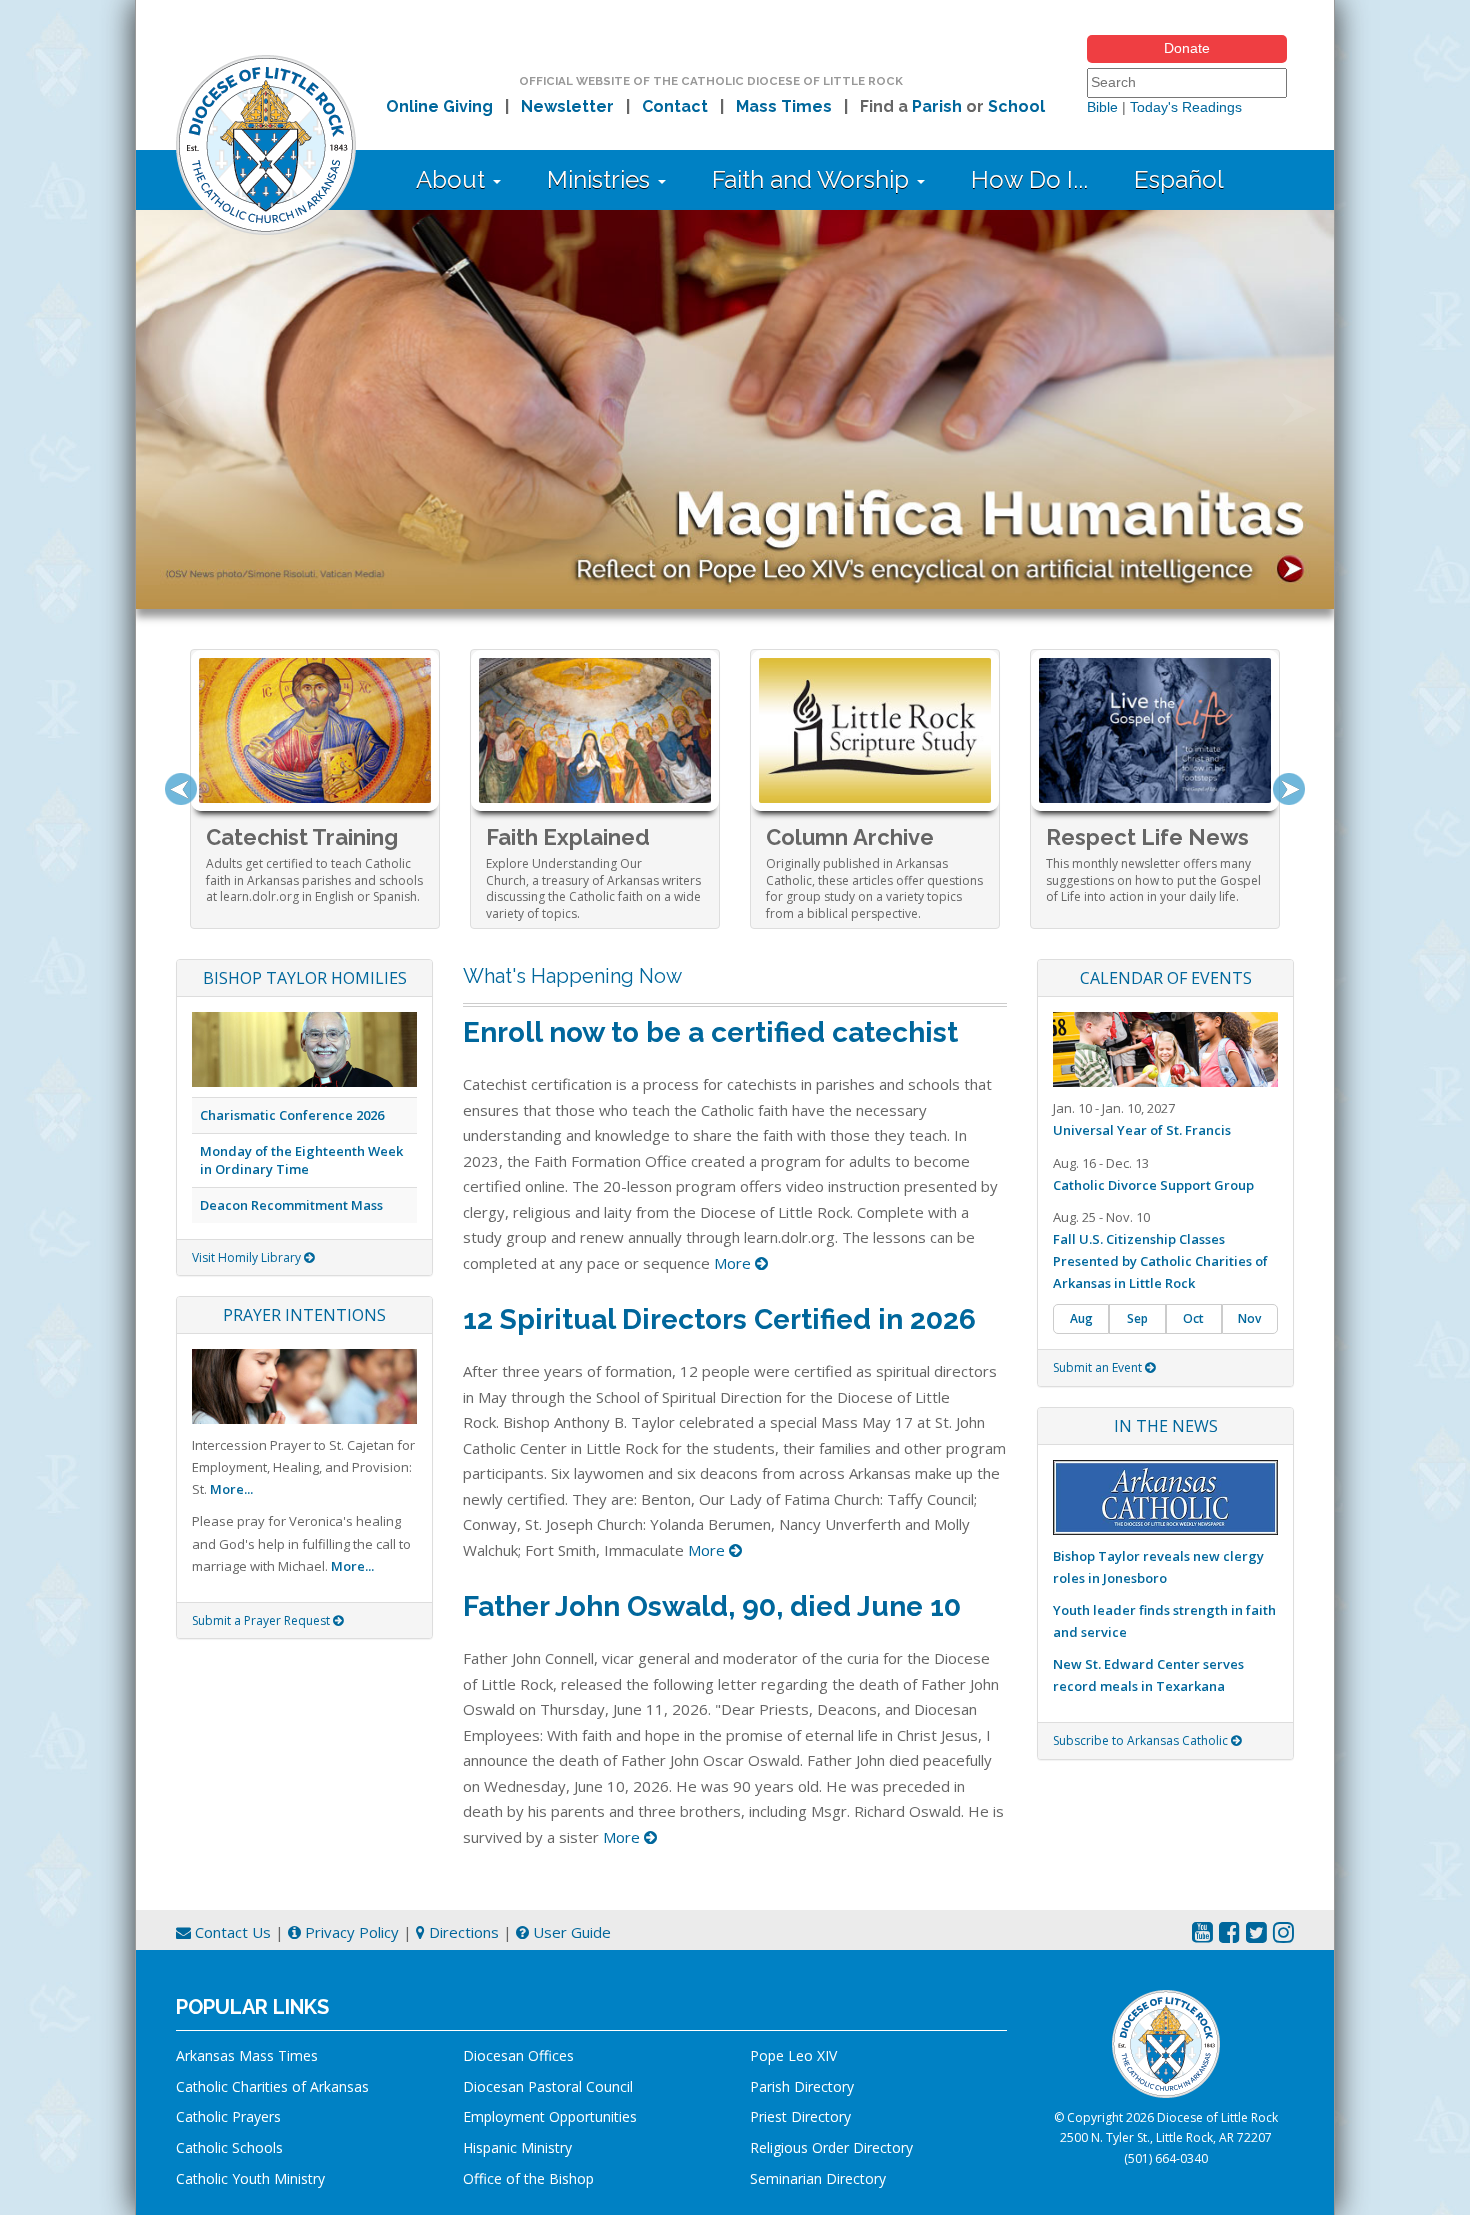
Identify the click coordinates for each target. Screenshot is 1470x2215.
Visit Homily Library (248, 1257)
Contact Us (231, 1932)
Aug (1081, 1318)
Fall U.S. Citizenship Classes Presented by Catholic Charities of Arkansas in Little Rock (1160, 1261)
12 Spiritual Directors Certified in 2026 (719, 1319)
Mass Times (784, 106)
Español (1179, 179)
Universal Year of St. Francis (1142, 1130)
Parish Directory (802, 2086)
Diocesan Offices (518, 2055)
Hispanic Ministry (517, 2147)
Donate (1187, 48)
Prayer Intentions (304, 1315)
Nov (1249, 1318)
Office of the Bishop (528, 2178)
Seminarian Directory (818, 2178)
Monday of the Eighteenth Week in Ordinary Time (301, 1160)
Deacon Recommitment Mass (291, 1205)
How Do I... (1029, 179)
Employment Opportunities (550, 2116)
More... (231, 1489)
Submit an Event (1099, 1367)
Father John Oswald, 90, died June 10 (712, 1606)
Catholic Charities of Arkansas (272, 2086)
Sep (1137, 1318)
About (453, 179)
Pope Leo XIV (793, 2055)
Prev (181, 789)
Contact (675, 106)
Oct (1193, 1318)
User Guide (570, 1932)
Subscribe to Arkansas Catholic (1142, 1740)
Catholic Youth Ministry (250, 2178)
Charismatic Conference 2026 (292, 1115)
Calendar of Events (1166, 978)
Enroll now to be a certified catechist (710, 1032)
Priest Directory (800, 2116)
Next (1289, 789)
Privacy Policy (350, 1932)
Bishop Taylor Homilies (305, 978)
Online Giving (439, 106)
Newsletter (567, 106)
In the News (1166, 1426)
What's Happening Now (572, 976)
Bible (1102, 107)
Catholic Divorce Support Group (1153, 1185)
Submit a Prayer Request (262, 1620)
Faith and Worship (813, 179)
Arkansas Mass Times (247, 2055)
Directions (462, 1932)
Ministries (601, 179)
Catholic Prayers (228, 2116)
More (734, 1263)
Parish (937, 106)
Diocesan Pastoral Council (548, 2086)
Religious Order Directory (831, 2147)
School (1016, 106)
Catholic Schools (229, 2147)
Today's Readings (1186, 107)
